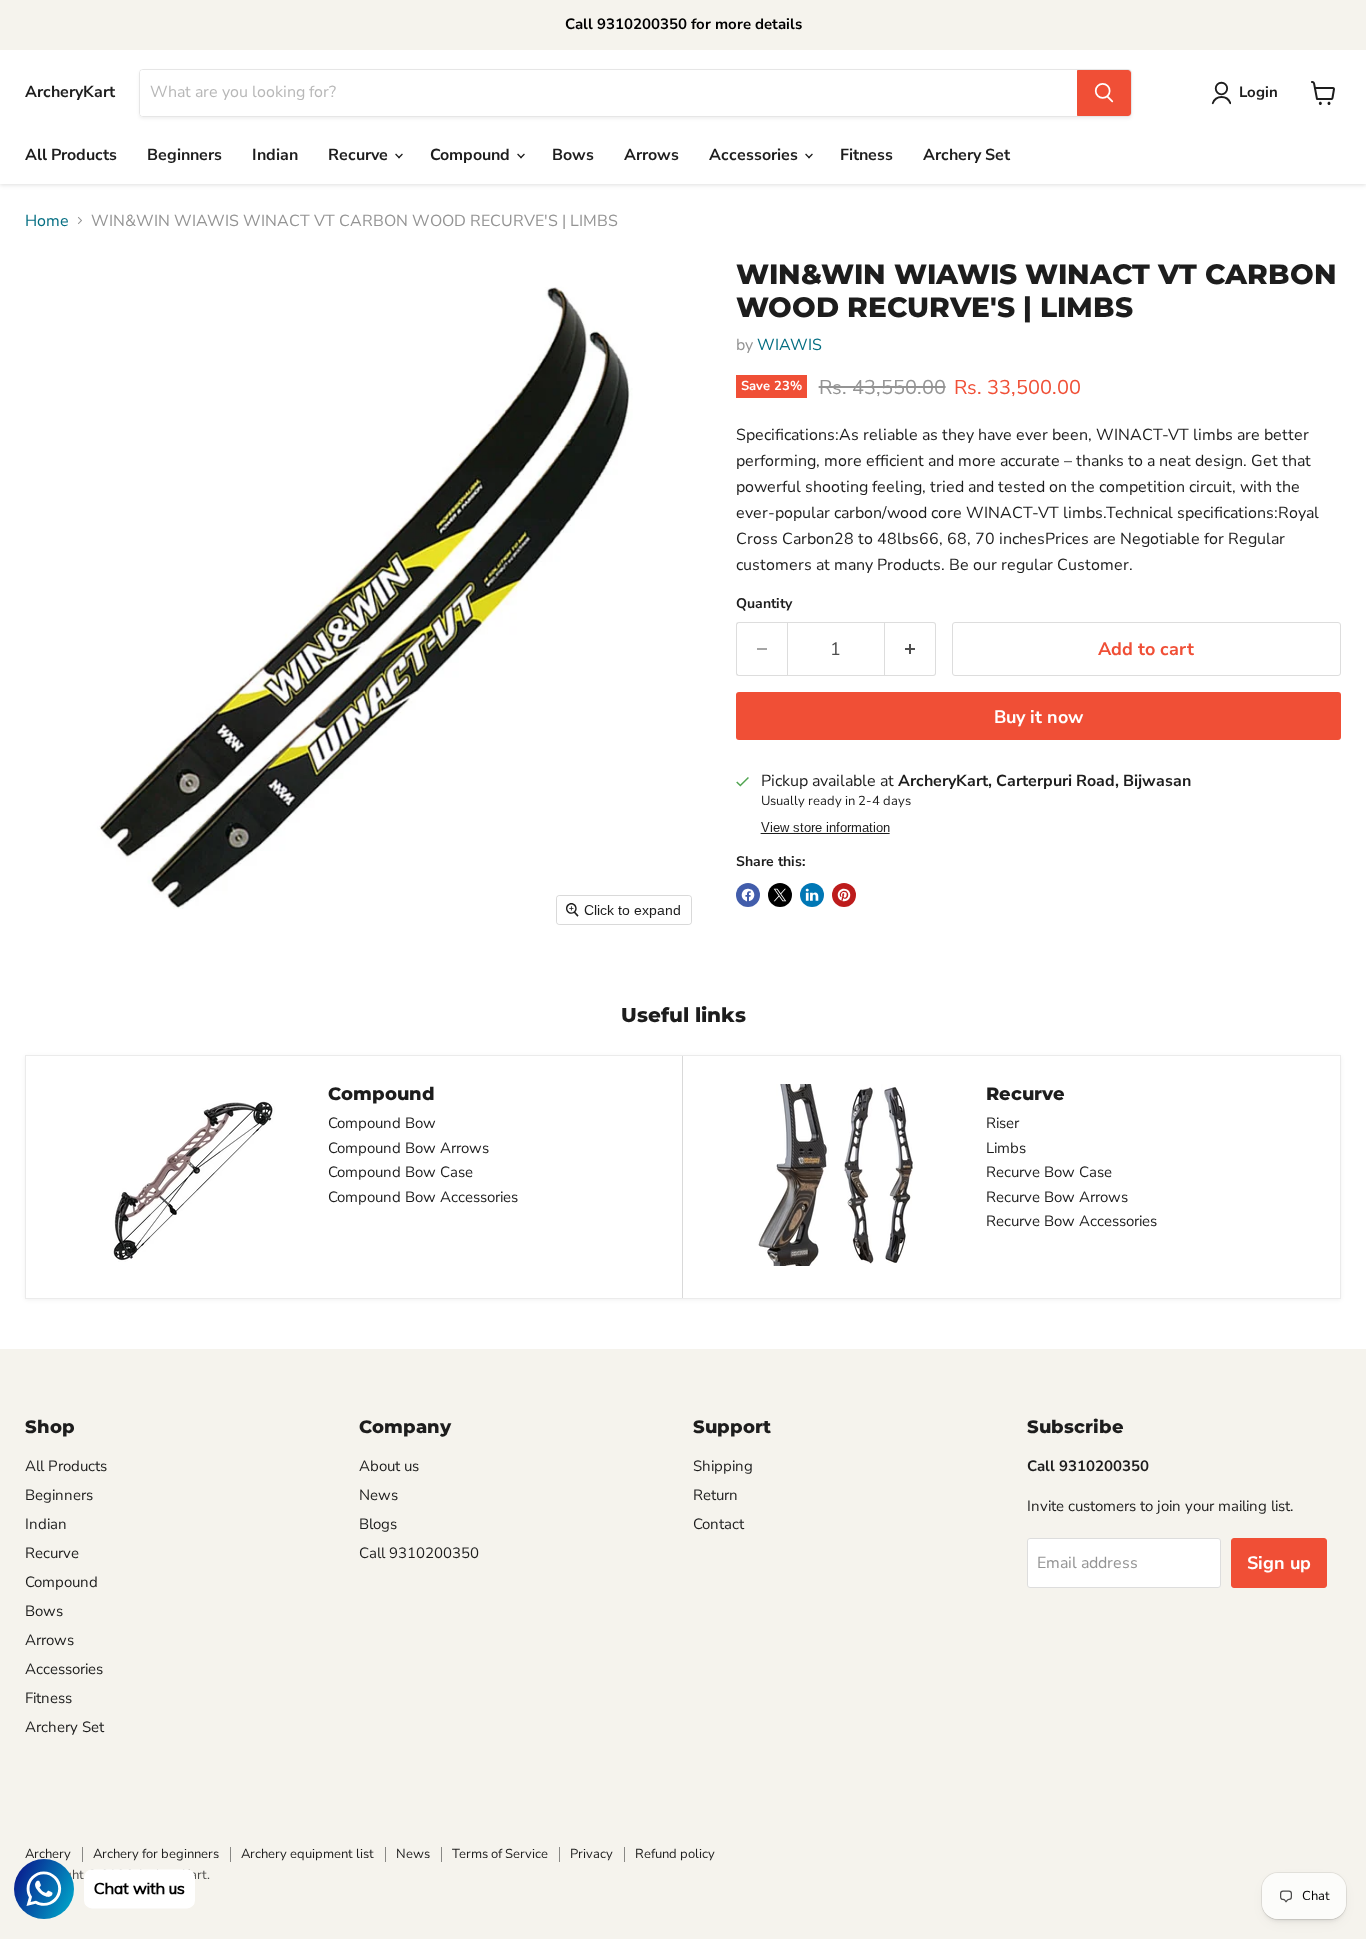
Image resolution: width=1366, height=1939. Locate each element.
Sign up (1279, 1563)
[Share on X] (780, 895)
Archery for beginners (156, 1854)
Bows (573, 155)
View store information (825, 828)
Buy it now (1038, 717)
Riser (1002, 1123)
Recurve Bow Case (1049, 1172)
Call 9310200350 (419, 1553)
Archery (48, 1854)
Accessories (755, 155)
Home (47, 221)
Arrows (651, 155)
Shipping (723, 1466)
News (378, 1495)
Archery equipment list (307, 1854)
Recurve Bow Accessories (1071, 1221)
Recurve (360, 155)
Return (715, 1495)
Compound (472, 155)
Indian (275, 155)
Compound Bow (382, 1123)
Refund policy (675, 1854)
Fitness (866, 155)
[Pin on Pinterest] (844, 895)
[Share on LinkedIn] (812, 895)
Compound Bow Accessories (423, 1197)
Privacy (591, 1854)
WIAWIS (789, 345)
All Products (71, 155)
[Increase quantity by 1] (910, 649)
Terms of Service (500, 1854)
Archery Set (966, 155)
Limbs (1006, 1148)
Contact (718, 1524)
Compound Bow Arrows (408, 1148)
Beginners (184, 155)
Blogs (378, 1524)
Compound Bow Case (400, 1172)
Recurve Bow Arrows (1057, 1197)
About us (389, 1466)
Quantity (764, 604)
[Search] (1104, 93)
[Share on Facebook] (748, 895)
